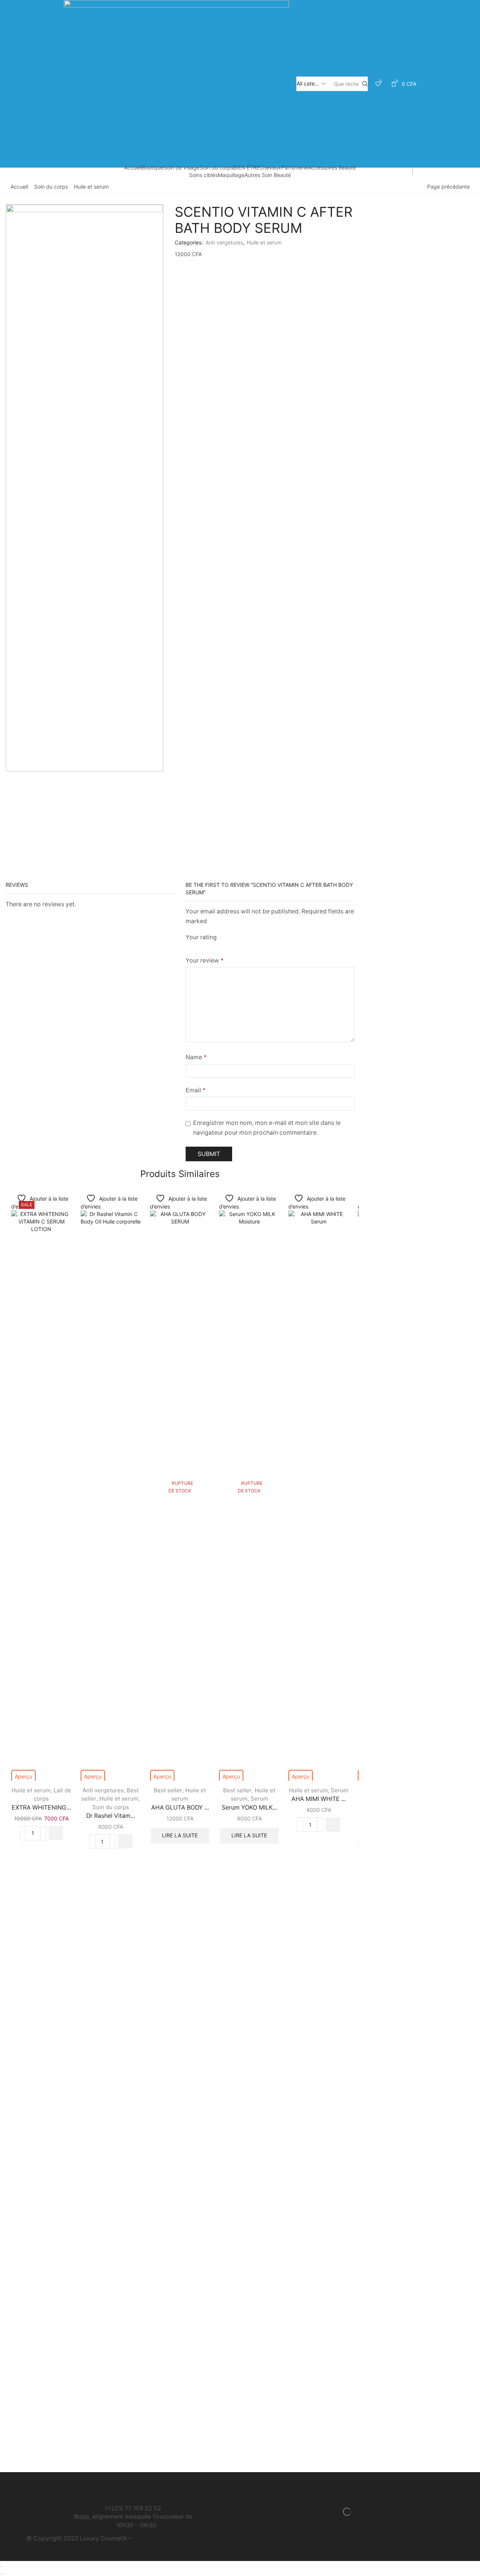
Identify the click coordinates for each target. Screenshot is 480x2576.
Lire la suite (180, 1835)
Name (196, 1057)
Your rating (201, 937)
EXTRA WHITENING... (41, 1808)
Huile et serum (91, 187)
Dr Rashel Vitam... (111, 1816)
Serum (259, 1799)
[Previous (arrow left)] (1, 2574)
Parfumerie (295, 167)
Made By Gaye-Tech (162, 2538)
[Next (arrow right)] (4, 2574)
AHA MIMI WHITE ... (319, 1799)
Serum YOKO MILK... (249, 1808)
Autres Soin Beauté (268, 175)
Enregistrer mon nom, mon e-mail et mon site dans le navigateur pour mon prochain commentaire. (267, 1128)
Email (196, 1090)
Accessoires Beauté (332, 167)
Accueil (133, 167)
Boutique (153, 167)
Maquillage (231, 175)
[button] (56, 1833)
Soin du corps (216, 167)
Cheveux (270, 167)
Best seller (168, 1790)
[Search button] (365, 84)
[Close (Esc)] (1, 2567)
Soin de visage (181, 167)
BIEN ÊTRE (246, 167)
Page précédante (448, 187)
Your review (205, 960)
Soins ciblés (203, 175)
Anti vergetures (224, 242)
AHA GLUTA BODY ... (180, 1808)
